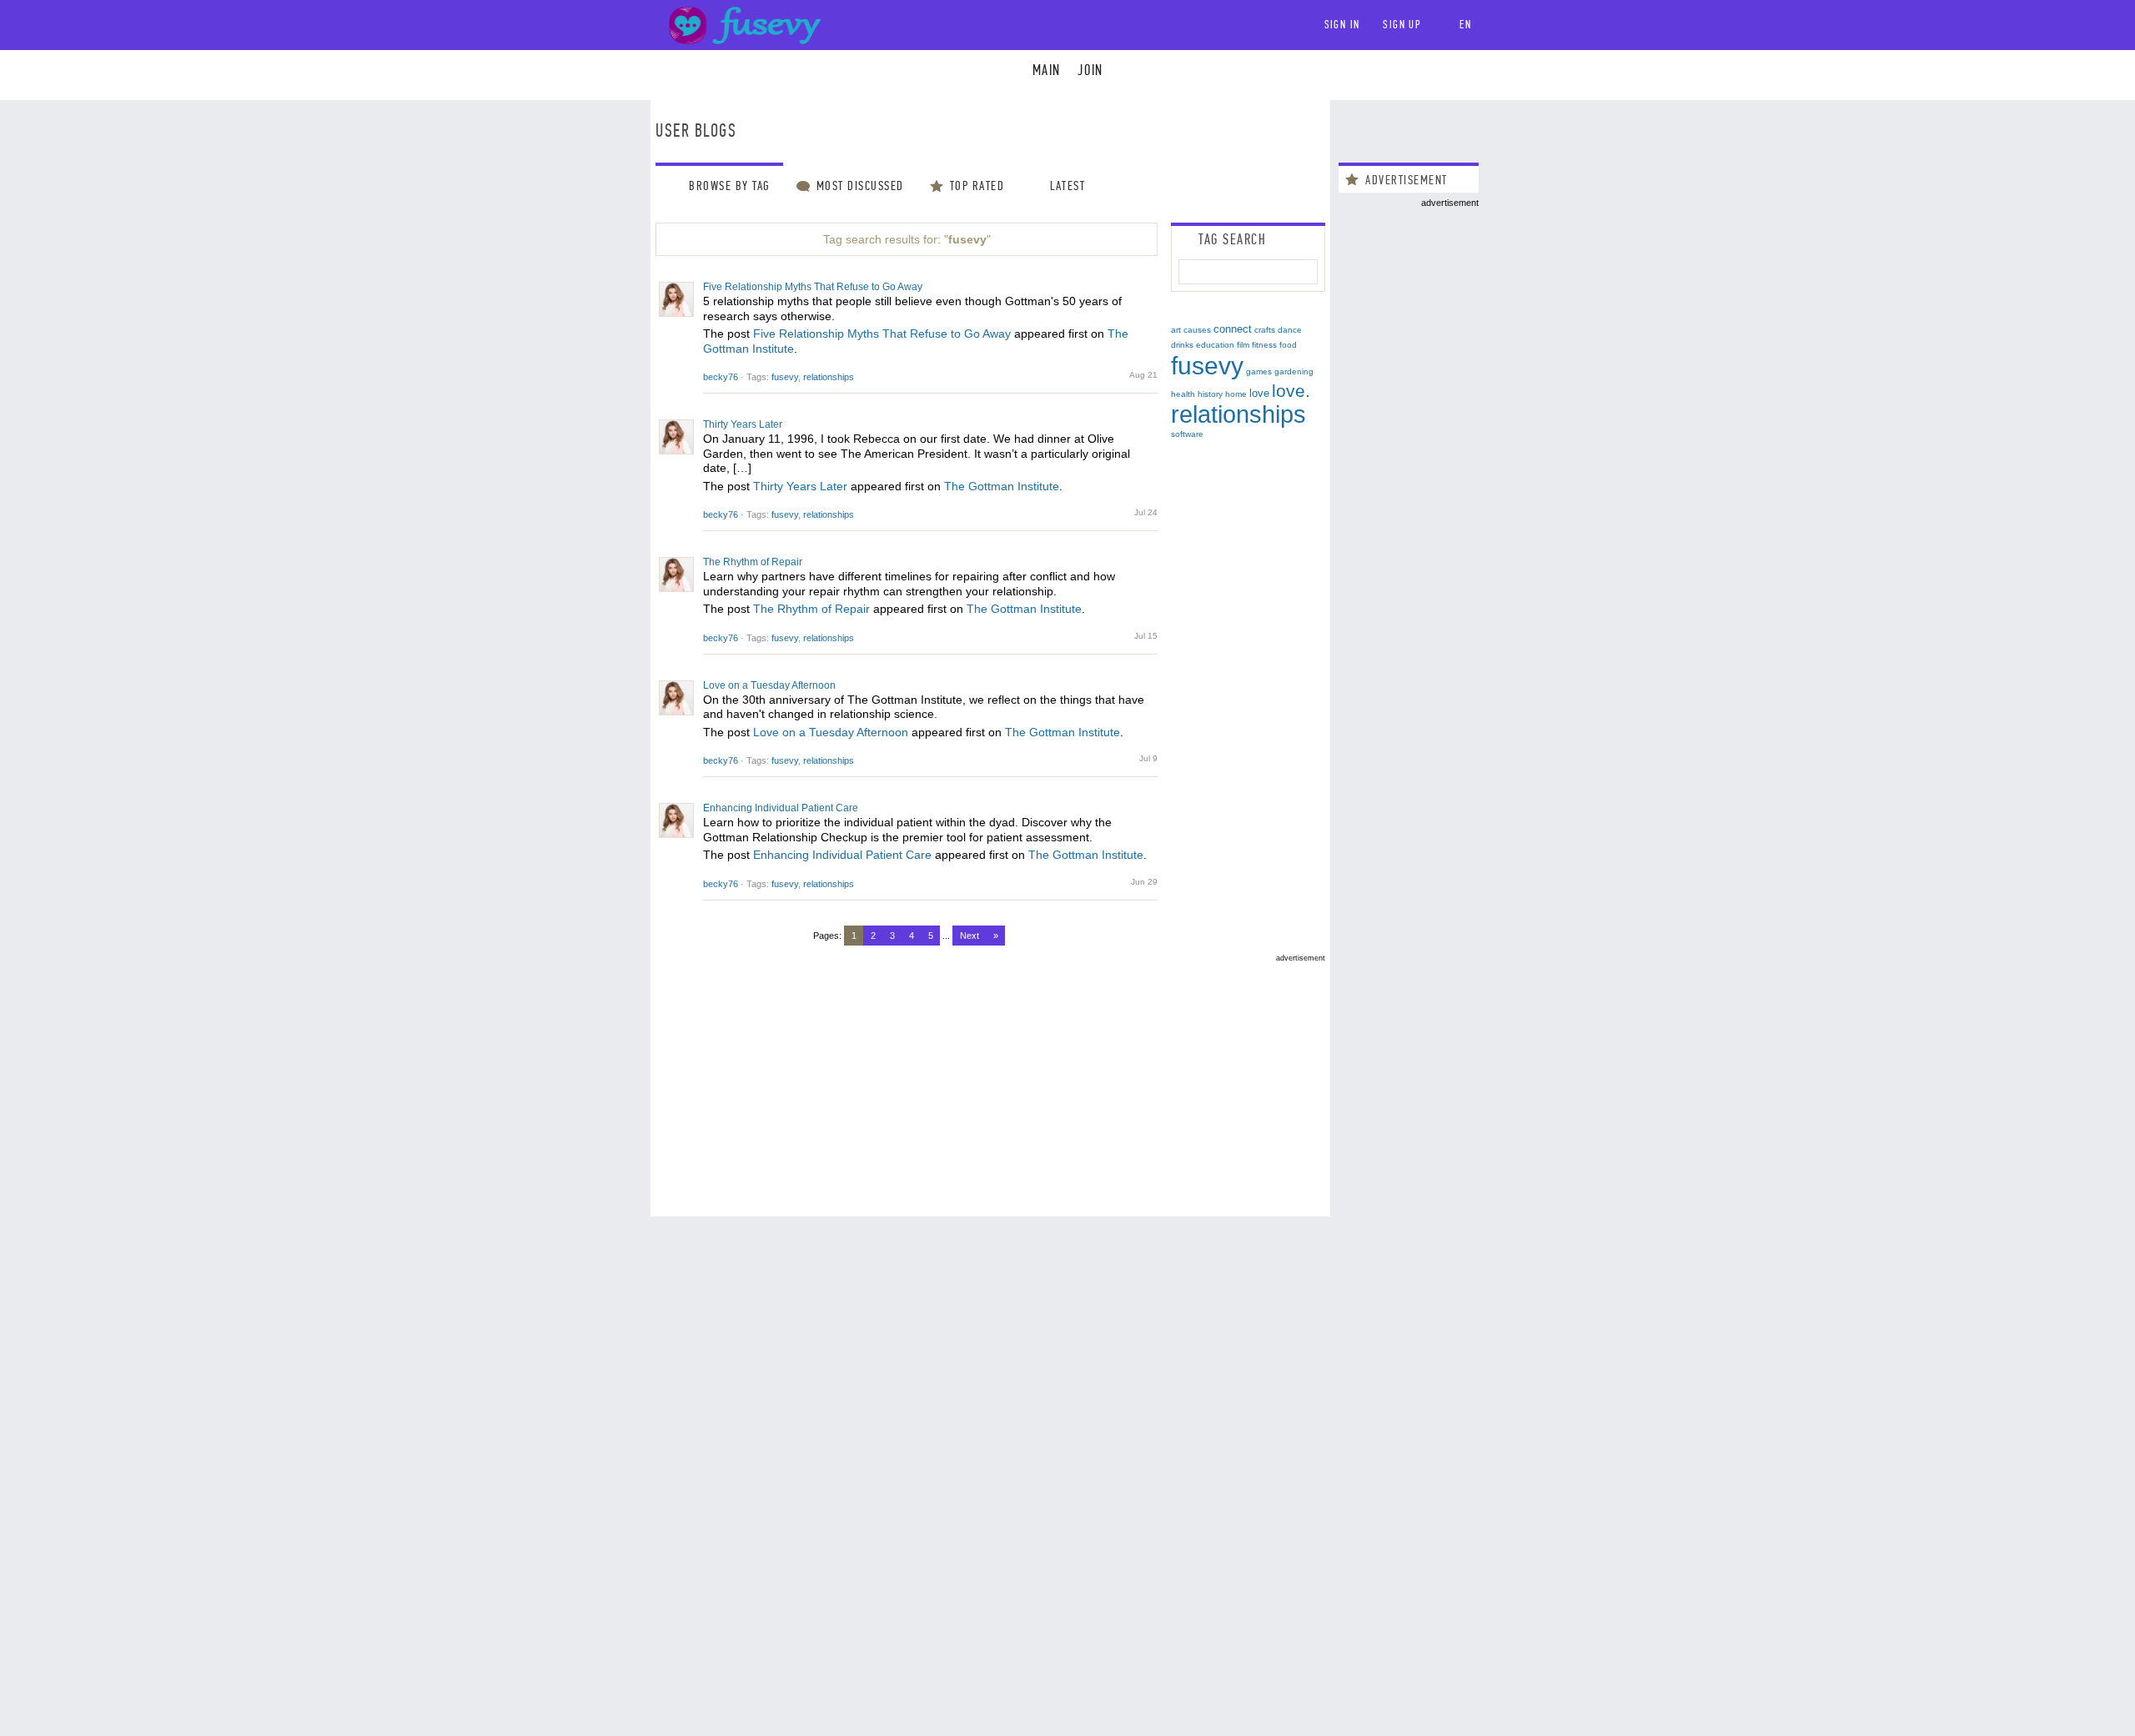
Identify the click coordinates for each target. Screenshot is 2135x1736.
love (1259, 393)
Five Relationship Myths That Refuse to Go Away (813, 287)
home (1236, 394)
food (1288, 345)
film (1243, 345)
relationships (829, 377)
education (1215, 345)
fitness (1264, 345)
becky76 (721, 377)
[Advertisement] (990, 1079)
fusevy (785, 377)
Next (970, 936)
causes (1197, 330)
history (1210, 394)
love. (1291, 391)
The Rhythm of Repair (753, 562)
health (1183, 394)
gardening (1294, 371)
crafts (1265, 330)
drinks (1182, 345)
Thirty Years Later (743, 424)
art (1176, 330)
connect (1233, 329)
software (1187, 434)
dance (1290, 330)
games (1259, 371)
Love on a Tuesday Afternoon (769, 685)
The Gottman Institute (1002, 486)
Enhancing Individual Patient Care (781, 808)
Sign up (1402, 25)
